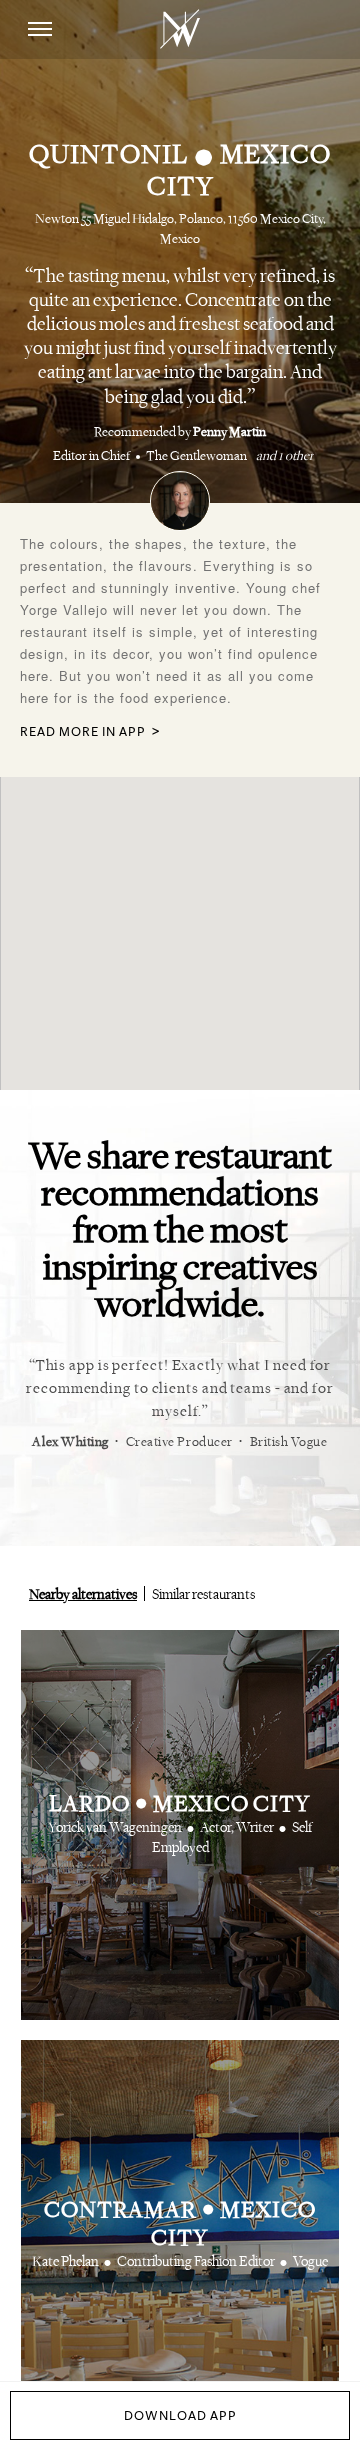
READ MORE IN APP (83, 732)
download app (180, 2416)
